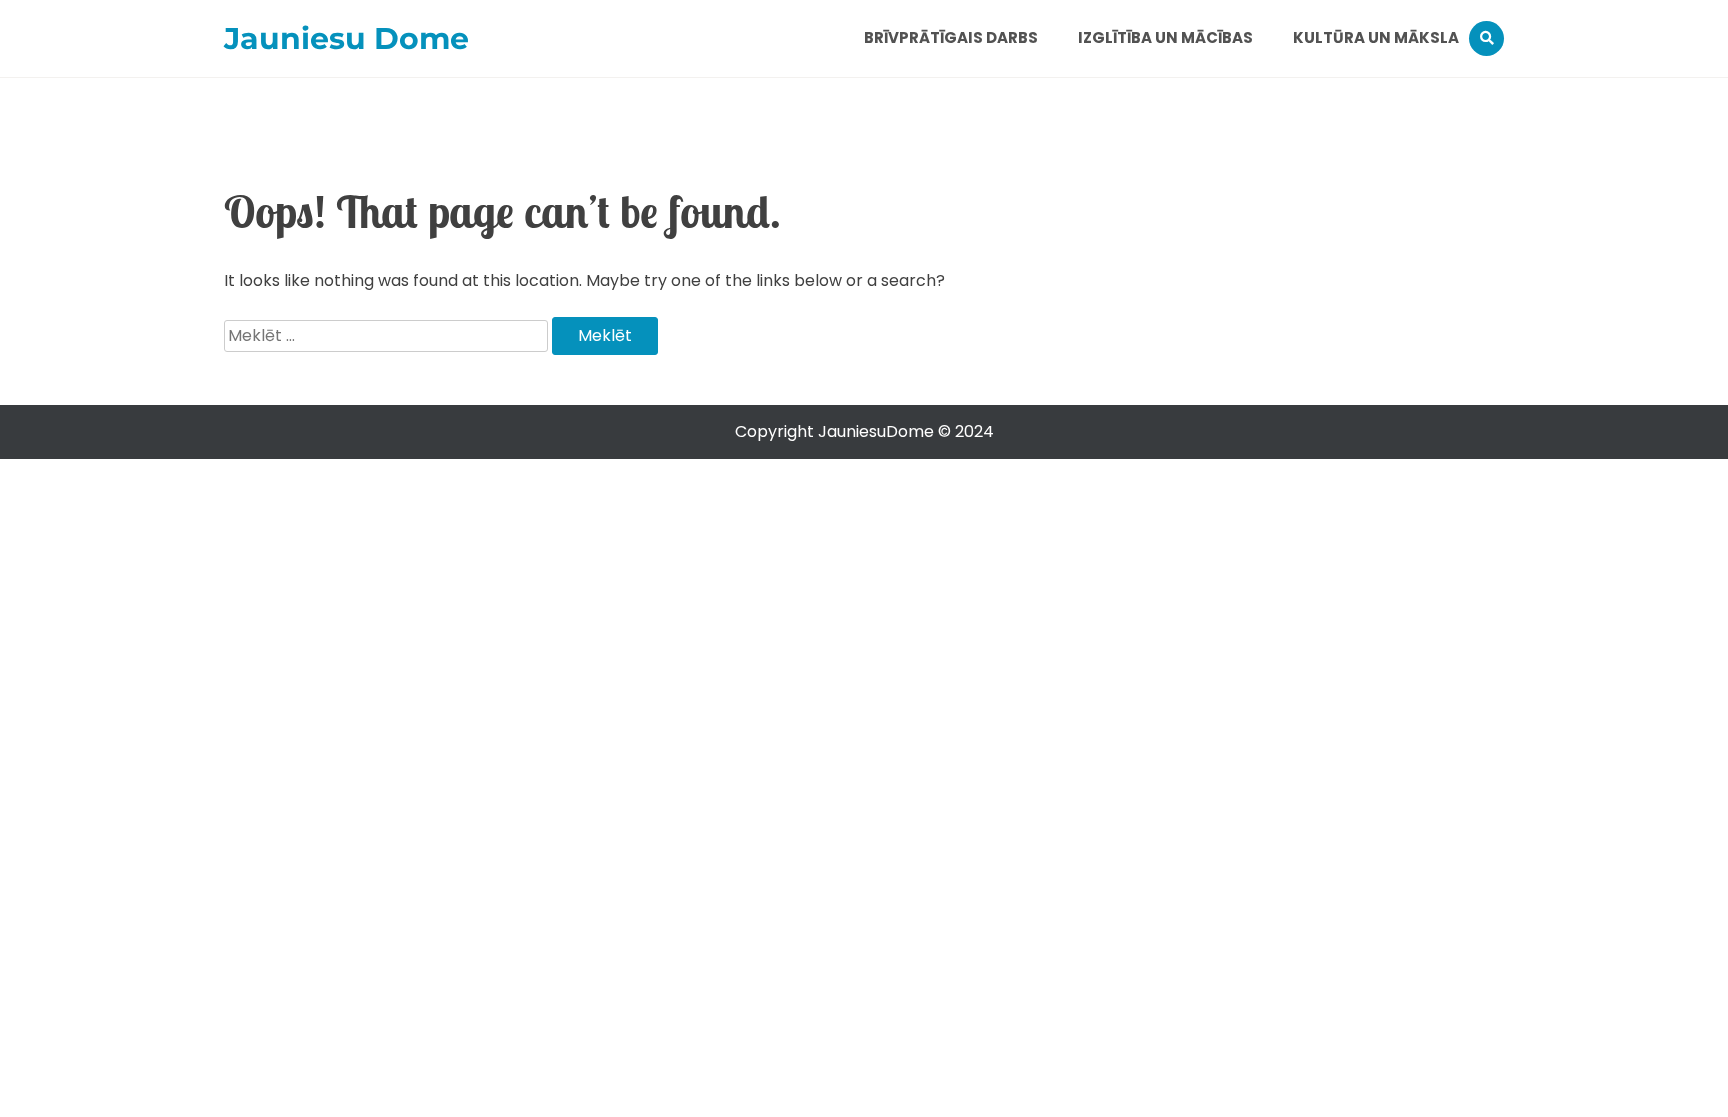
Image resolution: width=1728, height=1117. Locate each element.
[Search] (1486, 38)
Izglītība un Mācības (1165, 37)
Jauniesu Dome (346, 38)
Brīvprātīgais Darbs (951, 37)
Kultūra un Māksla (1376, 37)
